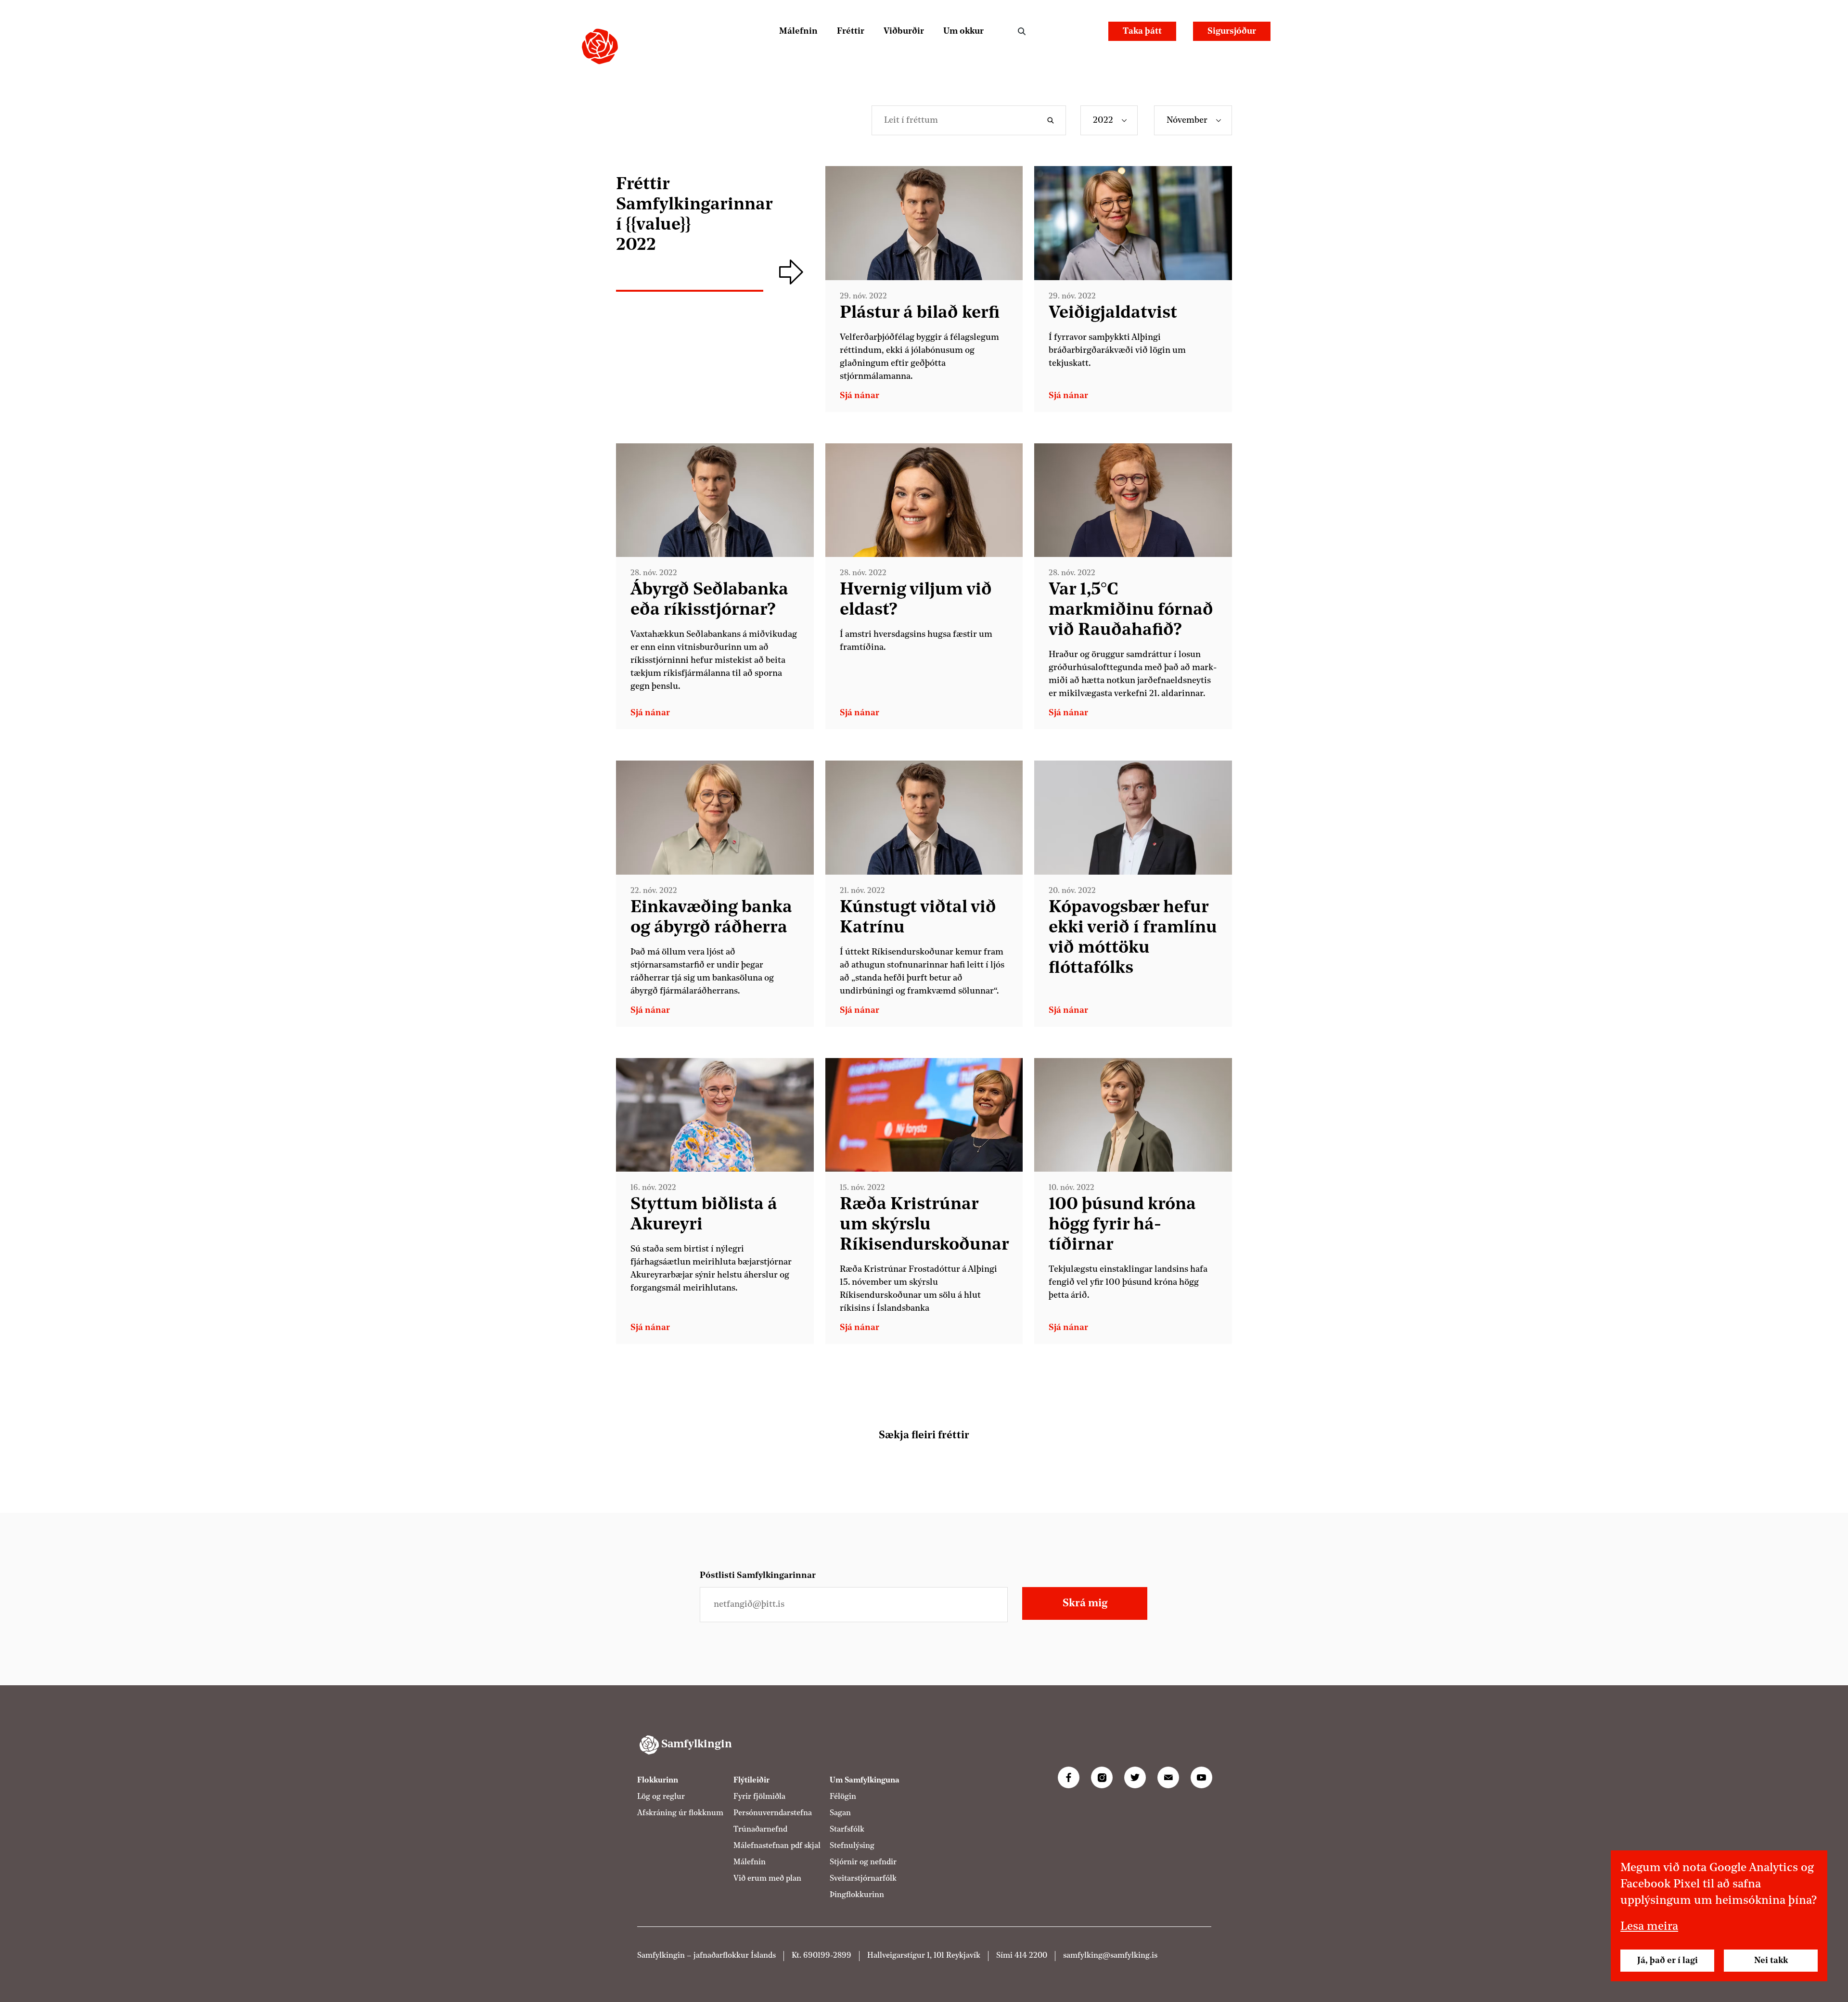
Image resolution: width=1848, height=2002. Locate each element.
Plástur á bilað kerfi (920, 313)
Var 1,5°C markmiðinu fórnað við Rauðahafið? (1131, 610)
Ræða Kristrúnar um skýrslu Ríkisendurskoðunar (924, 1225)
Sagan (840, 1813)
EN (1083, 31)
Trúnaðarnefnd (760, 1830)
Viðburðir (904, 31)
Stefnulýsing (852, 1846)
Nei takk (1771, 1961)
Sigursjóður (1232, 31)
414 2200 (1031, 1956)
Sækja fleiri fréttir (924, 1435)
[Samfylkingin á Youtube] (1201, 1777)
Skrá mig (1085, 1603)
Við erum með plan (767, 1879)
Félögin (843, 1797)
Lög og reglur (661, 1797)
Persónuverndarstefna (773, 1813)
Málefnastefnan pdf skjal (777, 1846)
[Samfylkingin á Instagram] (1102, 1777)
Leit (1022, 31)
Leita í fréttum (1053, 120)
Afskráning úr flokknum (680, 1813)
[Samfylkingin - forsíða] (600, 46)
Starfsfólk (847, 1830)
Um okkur (963, 31)
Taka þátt (1142, 31)
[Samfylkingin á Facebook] (1069, 1777)
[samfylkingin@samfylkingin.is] (1168, 1777)
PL (1057, 31)
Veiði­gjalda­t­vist (1113, 313)
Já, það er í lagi (1668, 1961)
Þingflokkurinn (857, 1895)
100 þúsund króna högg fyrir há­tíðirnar (1122, 1225)
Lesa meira (1649, 1927)
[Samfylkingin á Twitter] (1135, 1777)
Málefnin (798, 31)
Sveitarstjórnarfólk (863, 1879)
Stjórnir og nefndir (863, 1862)
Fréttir (851, 31)
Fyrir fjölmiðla (759, 1797)
